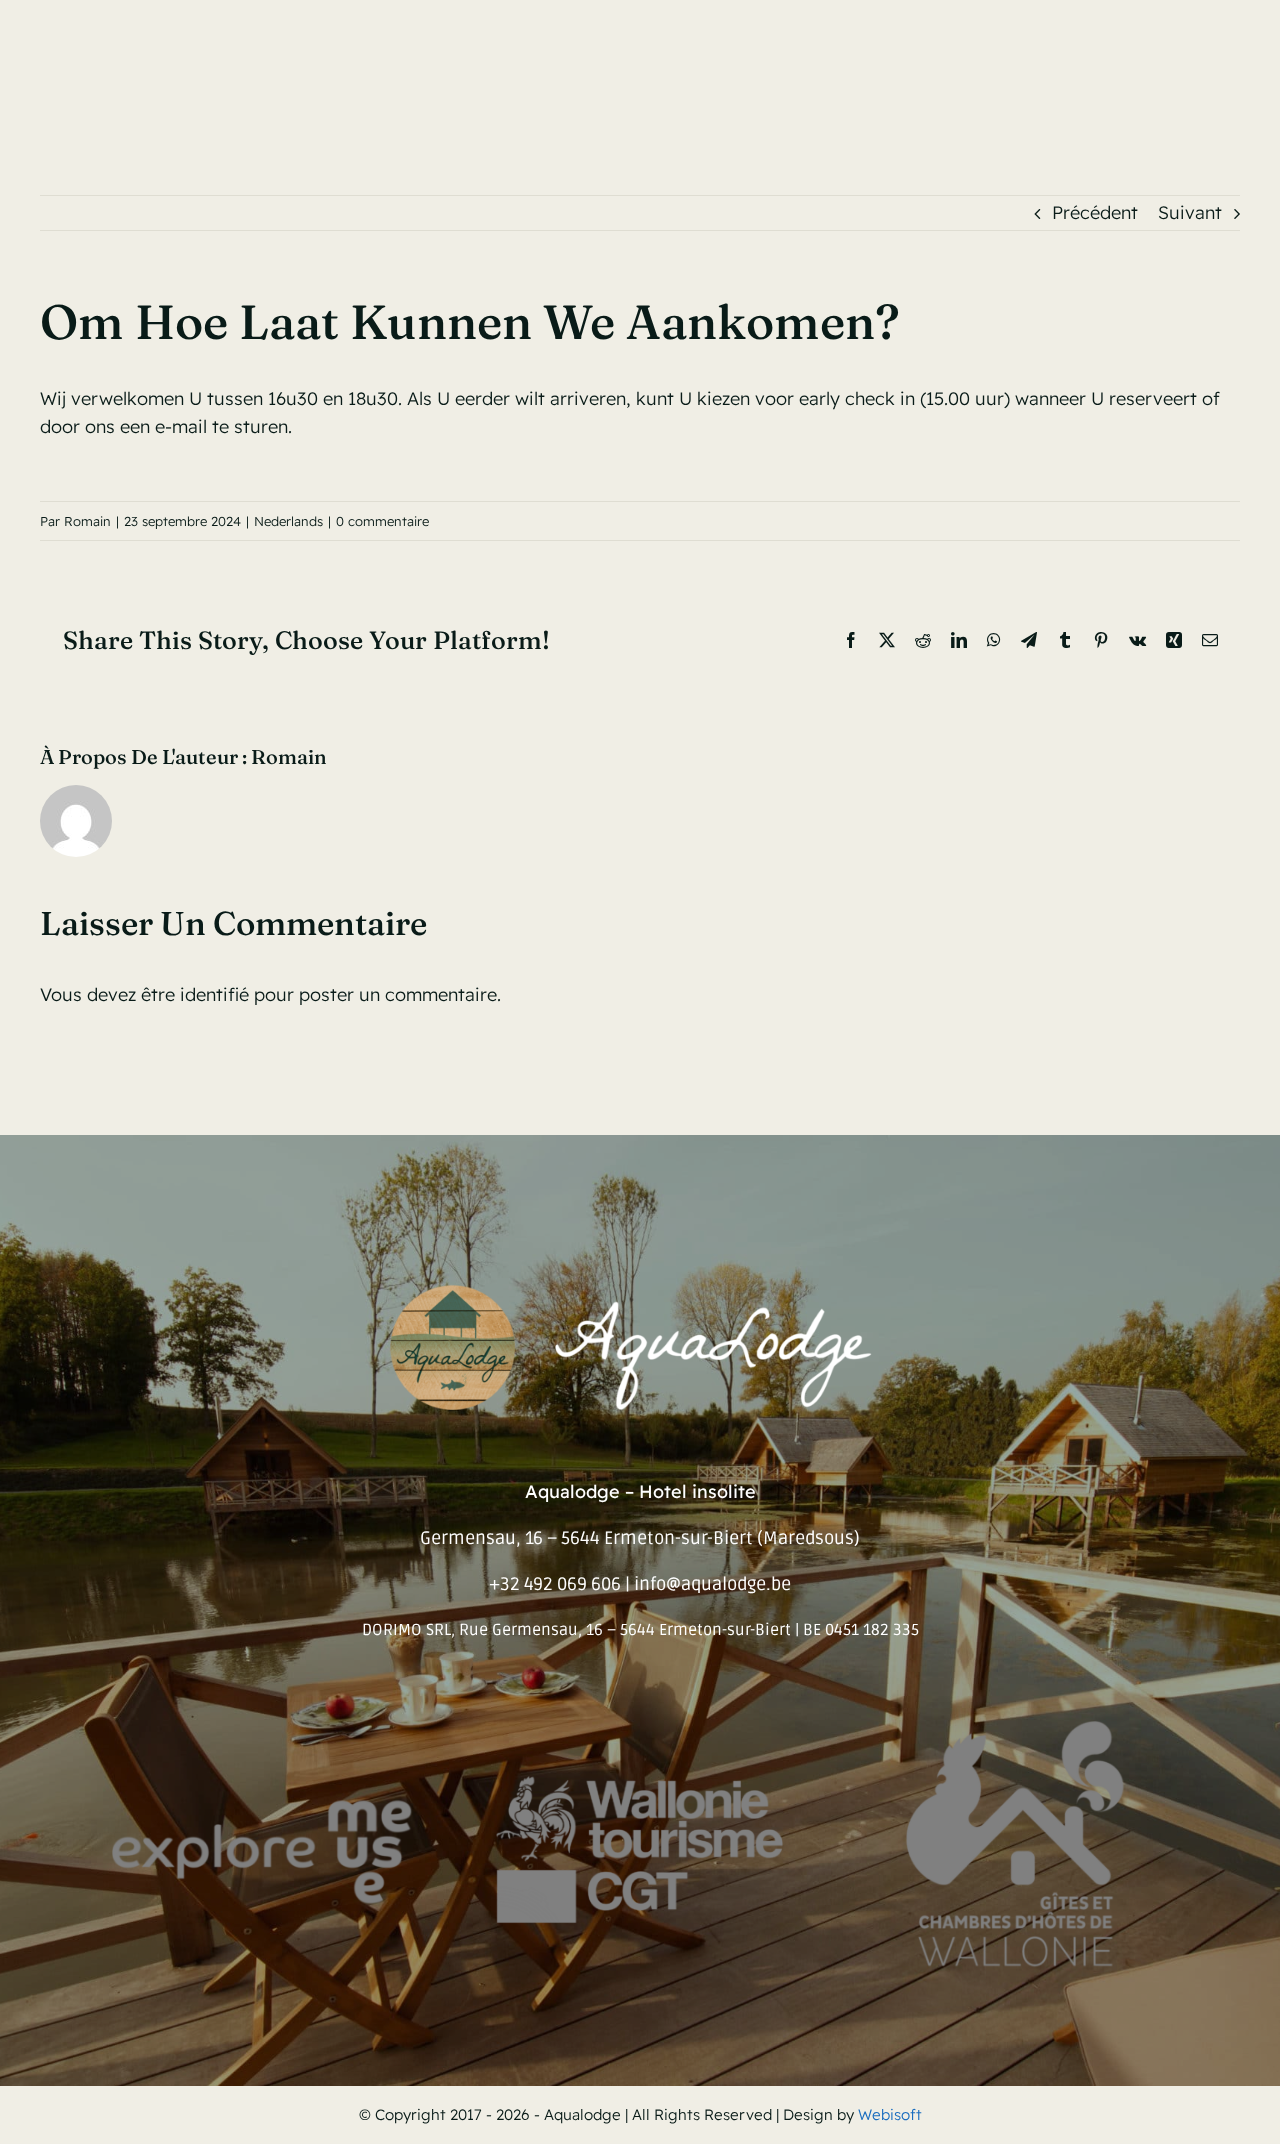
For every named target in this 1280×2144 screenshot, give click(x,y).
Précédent (1095, 212)
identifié (214, 994)
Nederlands (288, 521)
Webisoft (890, 2114)
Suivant (1190, 212)
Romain (87, 521)
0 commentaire (382, 521)
